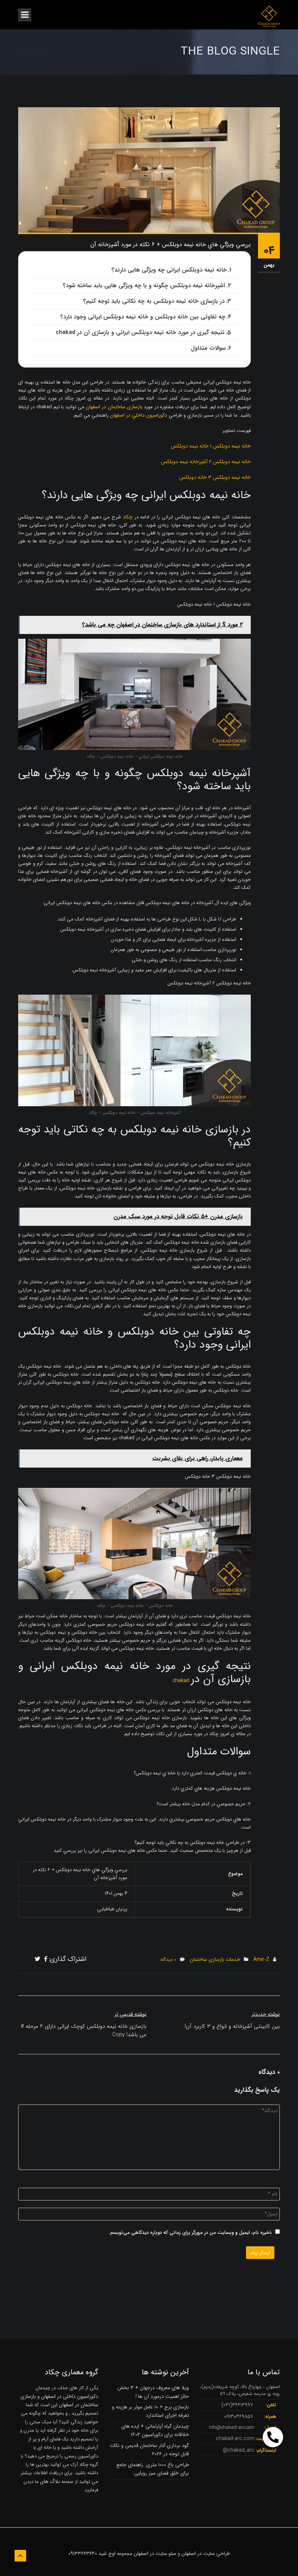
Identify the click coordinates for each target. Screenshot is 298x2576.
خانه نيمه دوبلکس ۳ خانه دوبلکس (215, 477)
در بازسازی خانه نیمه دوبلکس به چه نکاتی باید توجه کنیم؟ (154, 301)
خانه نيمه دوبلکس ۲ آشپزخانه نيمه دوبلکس (206, 462)
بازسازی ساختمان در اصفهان (114, 407)
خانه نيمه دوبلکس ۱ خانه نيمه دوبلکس (211, 446)
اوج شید (107, 2553)
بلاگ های (49, 2481)
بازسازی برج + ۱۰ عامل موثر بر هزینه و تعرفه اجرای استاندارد (150, 2411)
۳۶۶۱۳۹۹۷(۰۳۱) (237, 2405)
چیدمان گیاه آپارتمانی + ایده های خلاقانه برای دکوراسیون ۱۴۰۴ (155, 2430)
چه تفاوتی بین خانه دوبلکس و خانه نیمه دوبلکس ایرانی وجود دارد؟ (143, 317)
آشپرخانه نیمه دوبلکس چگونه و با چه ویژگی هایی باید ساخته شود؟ (144, 286)
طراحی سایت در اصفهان (206, 2553)
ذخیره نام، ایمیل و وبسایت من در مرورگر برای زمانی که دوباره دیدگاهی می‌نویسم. (190, 2233)
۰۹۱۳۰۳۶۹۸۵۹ (239, 2416)
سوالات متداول (208, 348)
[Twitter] (38, 1959)
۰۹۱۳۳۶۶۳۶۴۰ (83, 2553)
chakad (182, 1681)
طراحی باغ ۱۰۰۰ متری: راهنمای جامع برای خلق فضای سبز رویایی (153, 2469)
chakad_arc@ (239, 2450)
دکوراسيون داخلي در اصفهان (139, 415)
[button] (273, 2437)
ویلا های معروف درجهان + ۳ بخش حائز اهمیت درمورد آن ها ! (153, 2392)
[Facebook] (46, 1959)
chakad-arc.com (235, 2439)
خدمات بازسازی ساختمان (215, 1959)
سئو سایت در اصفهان (155, 2553)
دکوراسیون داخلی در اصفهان (70, 2396)
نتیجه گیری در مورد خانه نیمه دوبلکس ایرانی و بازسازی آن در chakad (140, 332)
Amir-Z (261, 1959)
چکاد (129, 517)
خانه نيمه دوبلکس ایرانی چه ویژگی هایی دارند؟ (169, 270)
